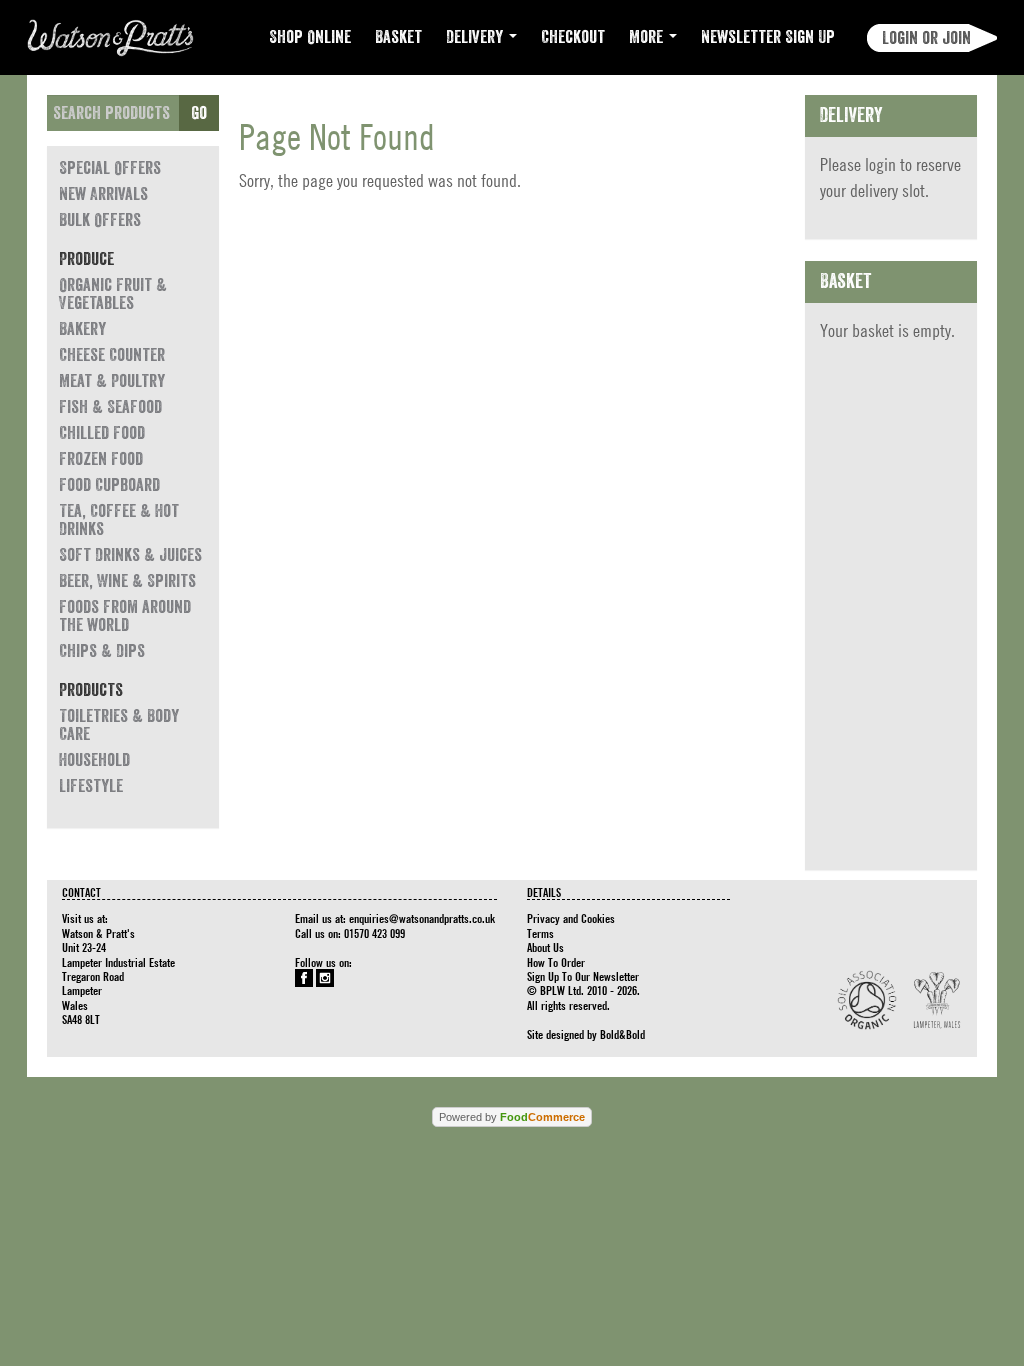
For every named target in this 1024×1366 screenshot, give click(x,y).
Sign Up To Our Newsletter (583, 976)
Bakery (82, 329)
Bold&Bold (622, 1034)
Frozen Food (101, 459)
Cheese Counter (112, 355)
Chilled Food (102, 433)
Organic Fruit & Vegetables (113, 294)
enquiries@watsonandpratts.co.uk (422, 918)
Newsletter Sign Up (768, 37)
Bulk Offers (100, 220)
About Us (545, 947)
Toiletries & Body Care (119, 725)
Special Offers (110, 168)
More (648, 37)
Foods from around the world (125, 616)
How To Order (556, 962)
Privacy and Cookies (571, 918)
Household (94, 760)
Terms (540, 933)
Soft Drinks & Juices (130, 555)
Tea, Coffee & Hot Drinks (119, 520)
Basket (398, 37)
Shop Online (310, 37)
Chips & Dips (102, 651)
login (880, 164)
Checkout (573, 37)
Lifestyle (91, 786)
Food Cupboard (109, 485)
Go (199, 113)
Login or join (926, 38)
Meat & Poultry (112, 381)
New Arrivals (103, 194)
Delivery (476, 37)
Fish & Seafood (110, 407)
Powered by (512, 1117)
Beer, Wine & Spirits (127, 581)
